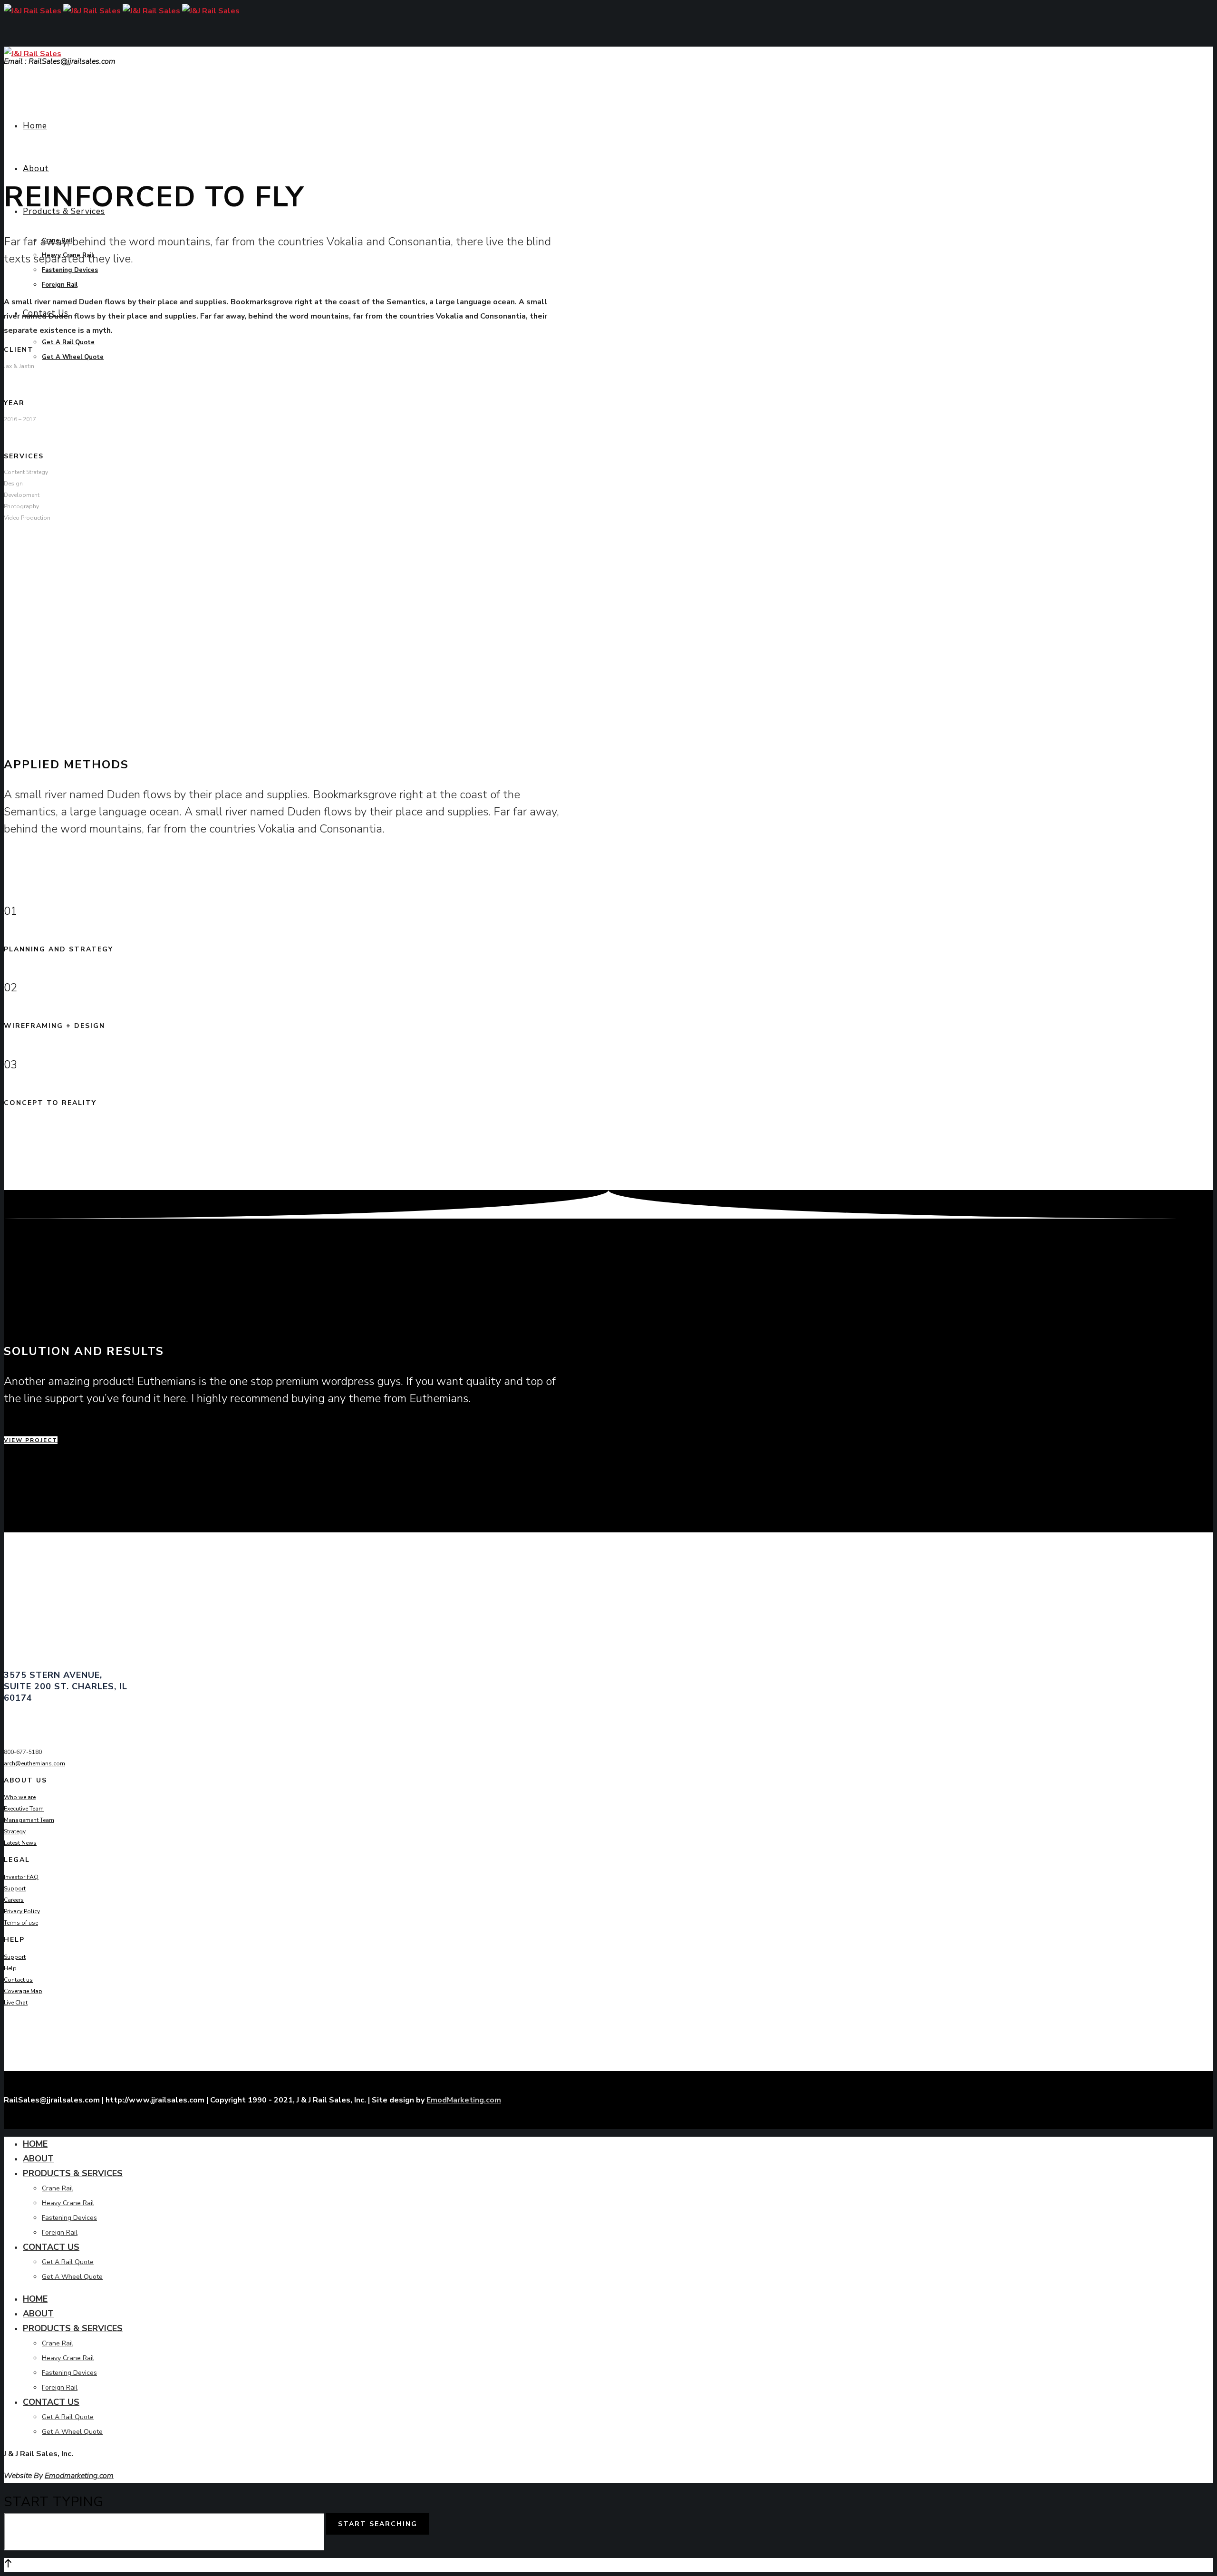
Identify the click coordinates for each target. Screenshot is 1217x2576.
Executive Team (24, 1809)
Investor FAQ (21, 1877)
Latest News (20, 1843)
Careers (14, 1900)
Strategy (15, 1831)
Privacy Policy (22, 1911)
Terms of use (21, 1923)
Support (15, 1888)
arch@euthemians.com (34, 1763)
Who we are (20, 1797)
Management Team (29, 1820)
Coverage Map (23, 1991)
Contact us (18, 1980)
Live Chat (16, 2003)
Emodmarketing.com (79, 2476)
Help (10, 1968)
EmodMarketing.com (464, 2100)
